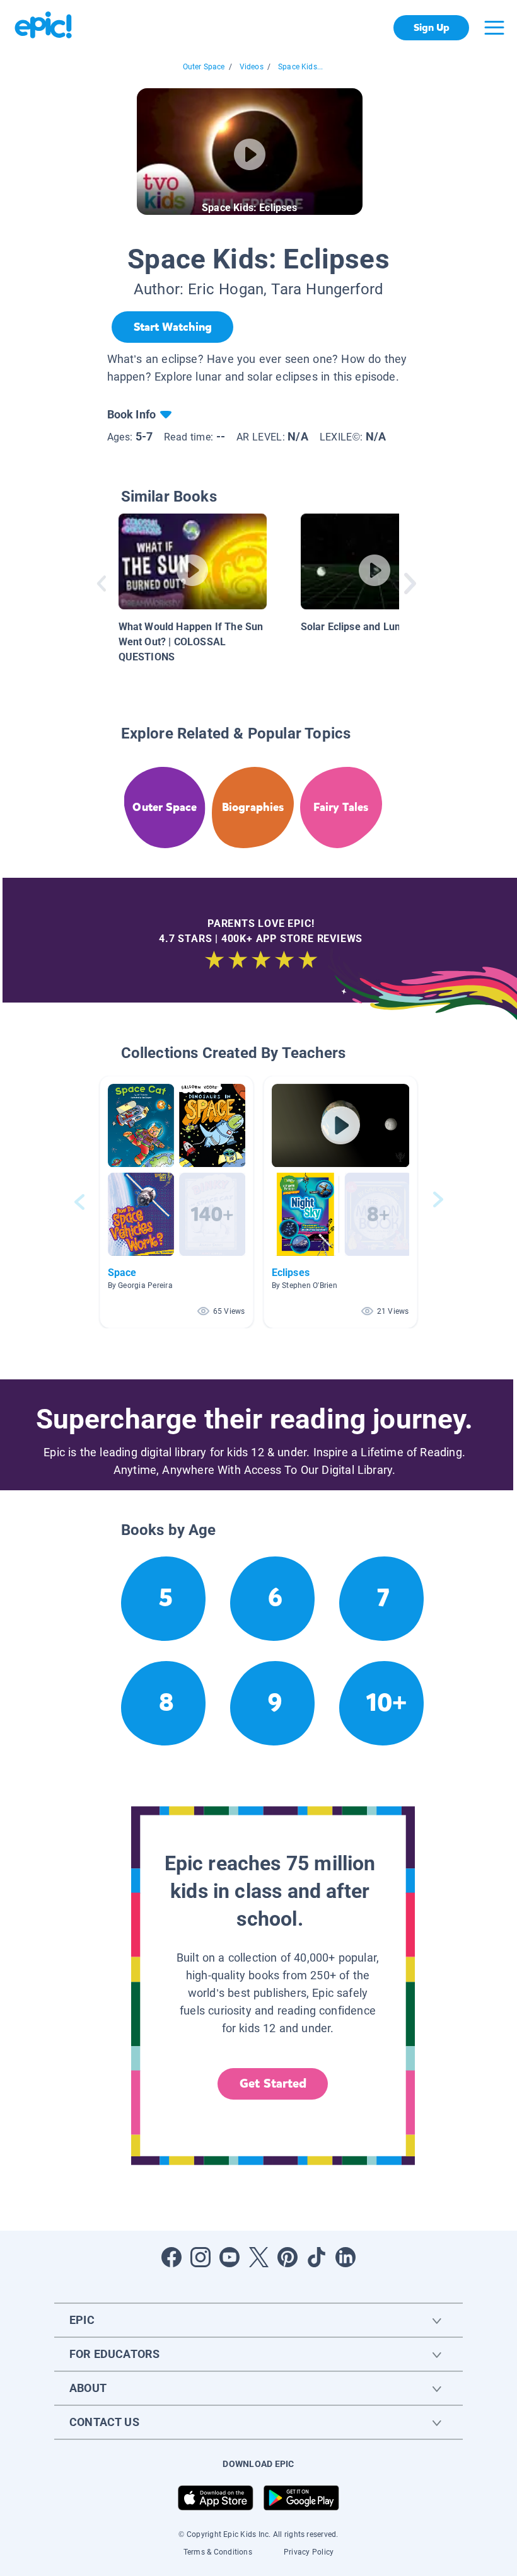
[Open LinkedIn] (346, 2257)
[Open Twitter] (258, 2257)
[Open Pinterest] (288, 2257)
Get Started (273, 2084)
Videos (252, 67)
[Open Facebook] (171, 2257)
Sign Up (432, 27)
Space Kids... (300, 67)
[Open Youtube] (229, 2257)
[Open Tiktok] (317, 2257)
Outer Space (204, 67)
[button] (177, 1202)
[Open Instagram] (200, 2257)
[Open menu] (494, 28)
